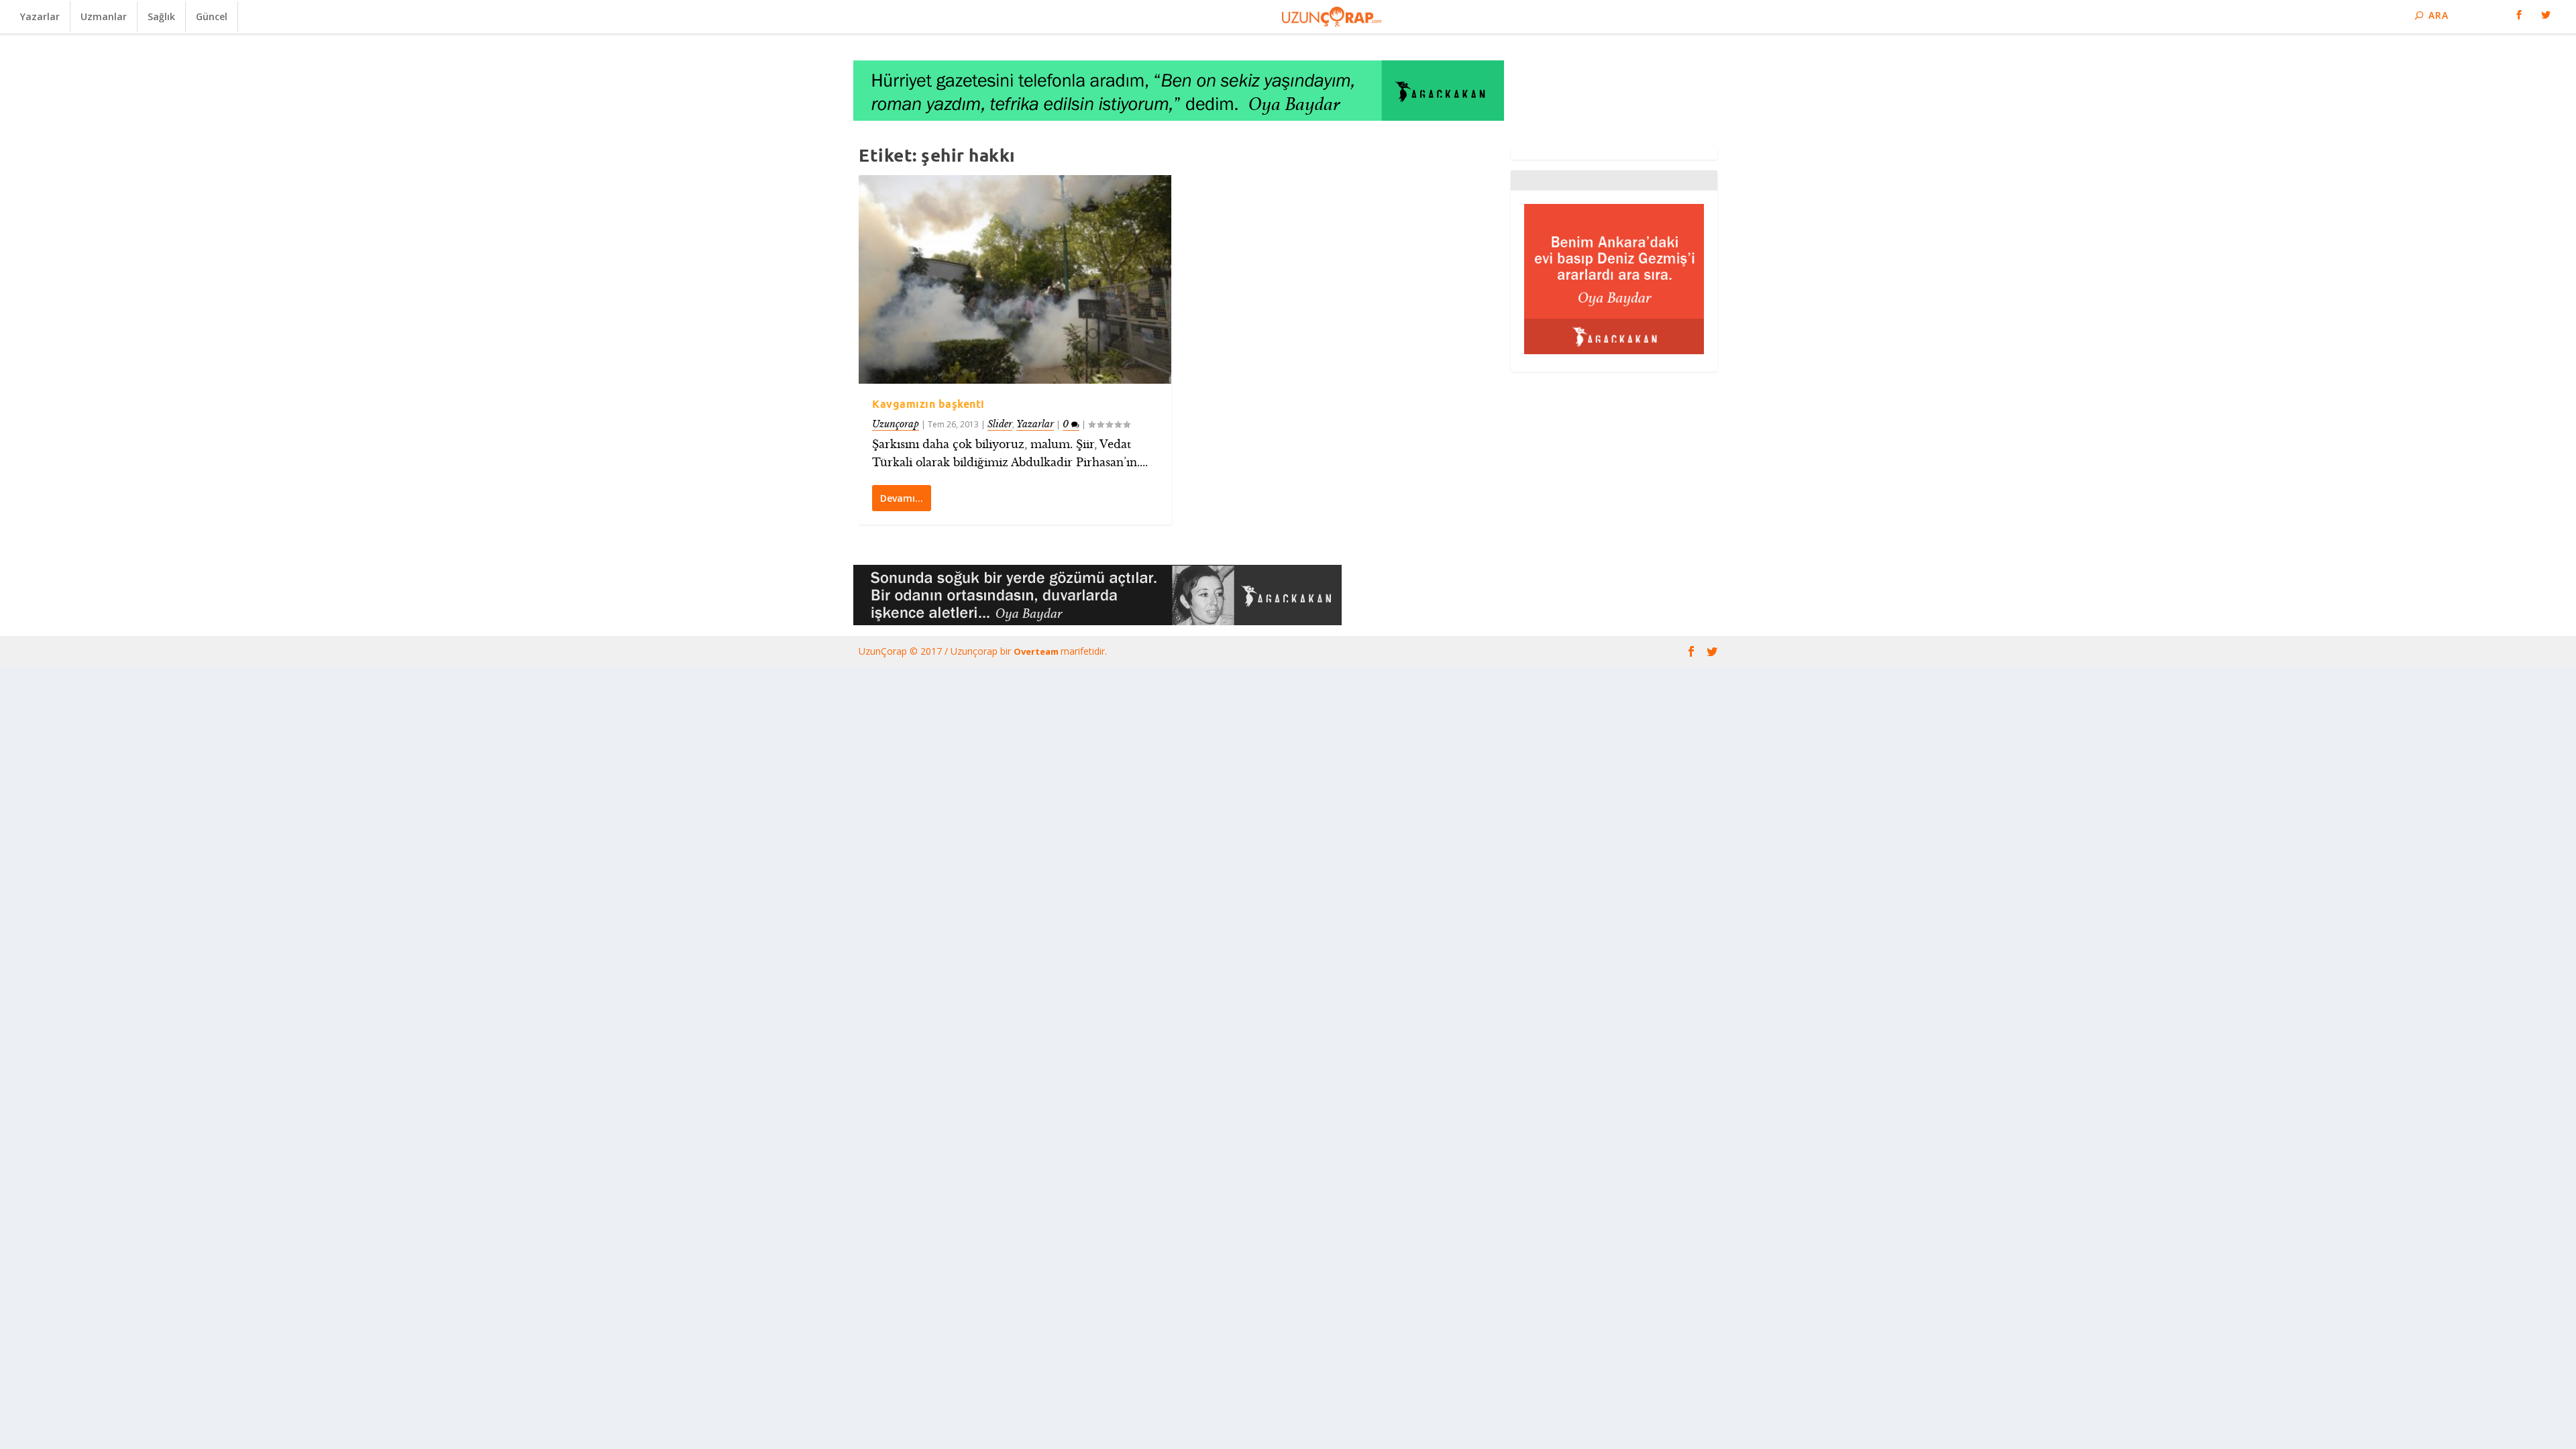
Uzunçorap (896, 424)
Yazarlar (40, 16)
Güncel (212, 16)
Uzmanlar (104, 16)
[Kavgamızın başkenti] (1015, 279)
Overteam (1037, 651)
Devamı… (902, 498)
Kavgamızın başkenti (928, 404)
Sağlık (161, 16)
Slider (1000, 424)
